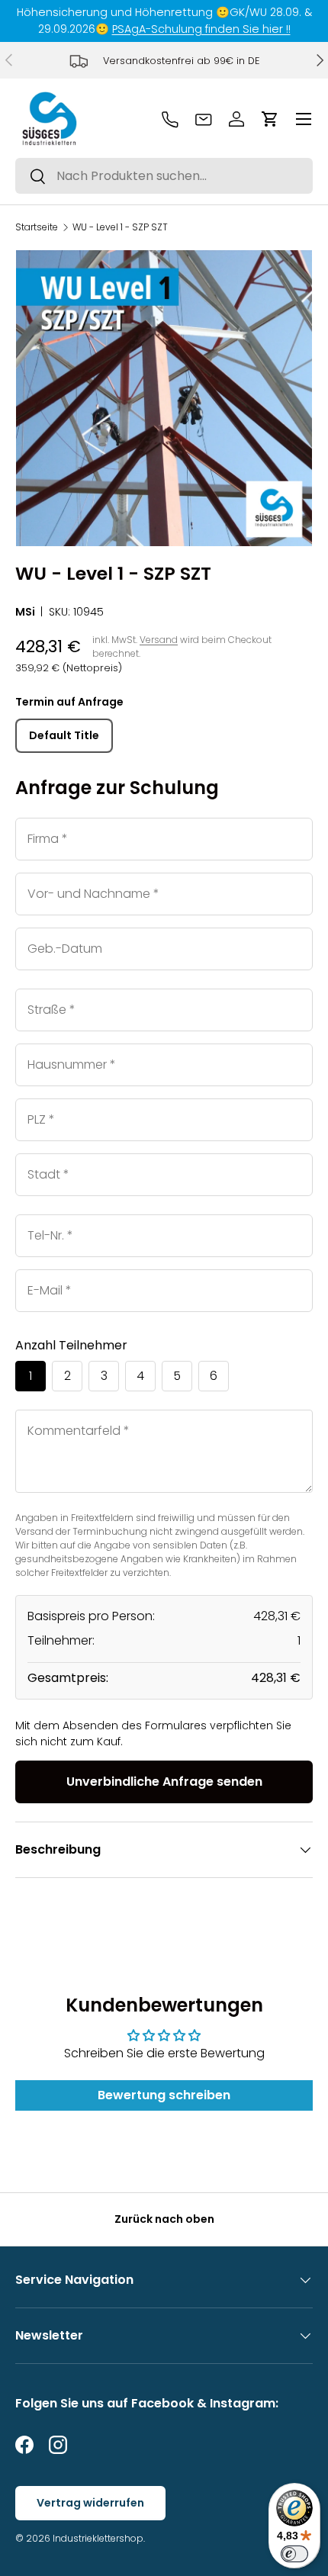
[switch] (294, 2554)
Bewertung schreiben (164, 2095)
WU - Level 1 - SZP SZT (120, 227)
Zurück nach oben (164, 2219)
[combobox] (164, 176)
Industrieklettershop (98, 2538)
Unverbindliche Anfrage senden (164, 1782)
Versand (159, 640)
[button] (270, 119)
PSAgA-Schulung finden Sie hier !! (201, 29)
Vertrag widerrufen (90, 2503)
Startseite (37, 227)
